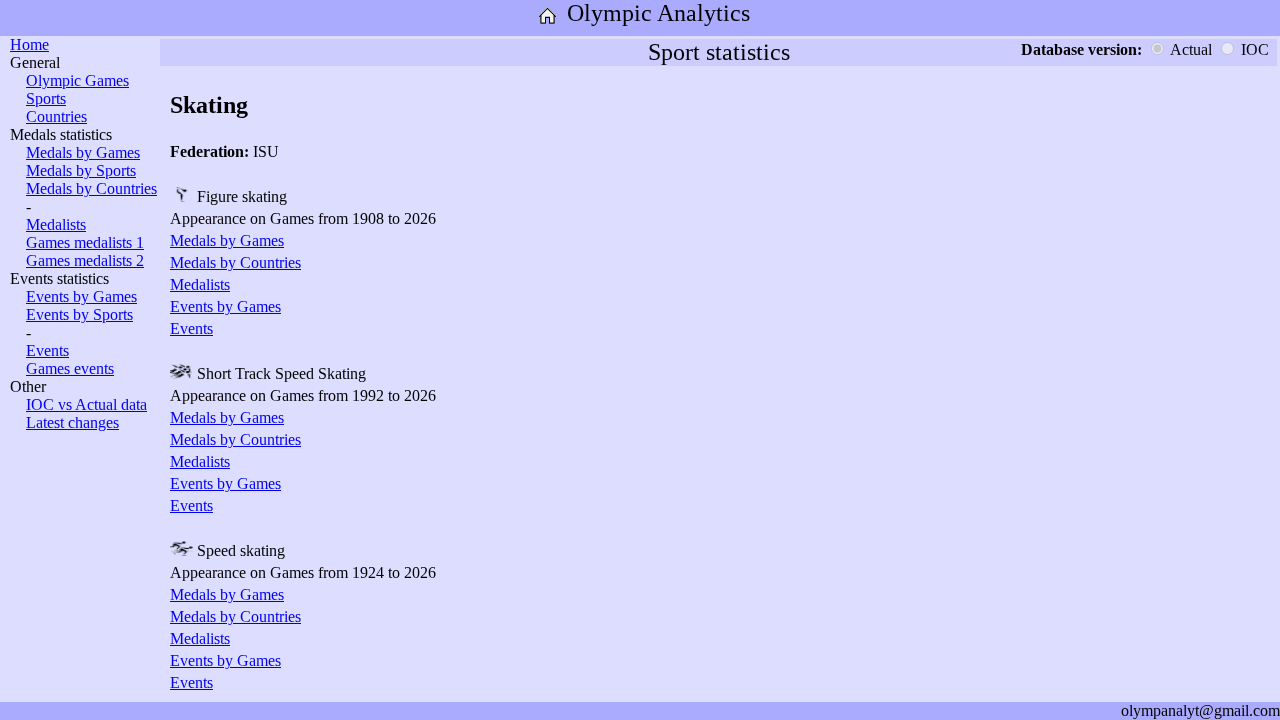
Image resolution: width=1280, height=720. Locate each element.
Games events (70, 368)
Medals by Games (83, 152)
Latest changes (72, 422)
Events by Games (81, 296)
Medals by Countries (91, 188)
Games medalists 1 (85, 242)
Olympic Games (77, 80)
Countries (56, 116)
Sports (46, 98)
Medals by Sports (81, 170)
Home (29, 44)
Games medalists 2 (85, 260)
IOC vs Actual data (86, 404)
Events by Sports (79, 314)
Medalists (56, 224)
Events (47, 350)
